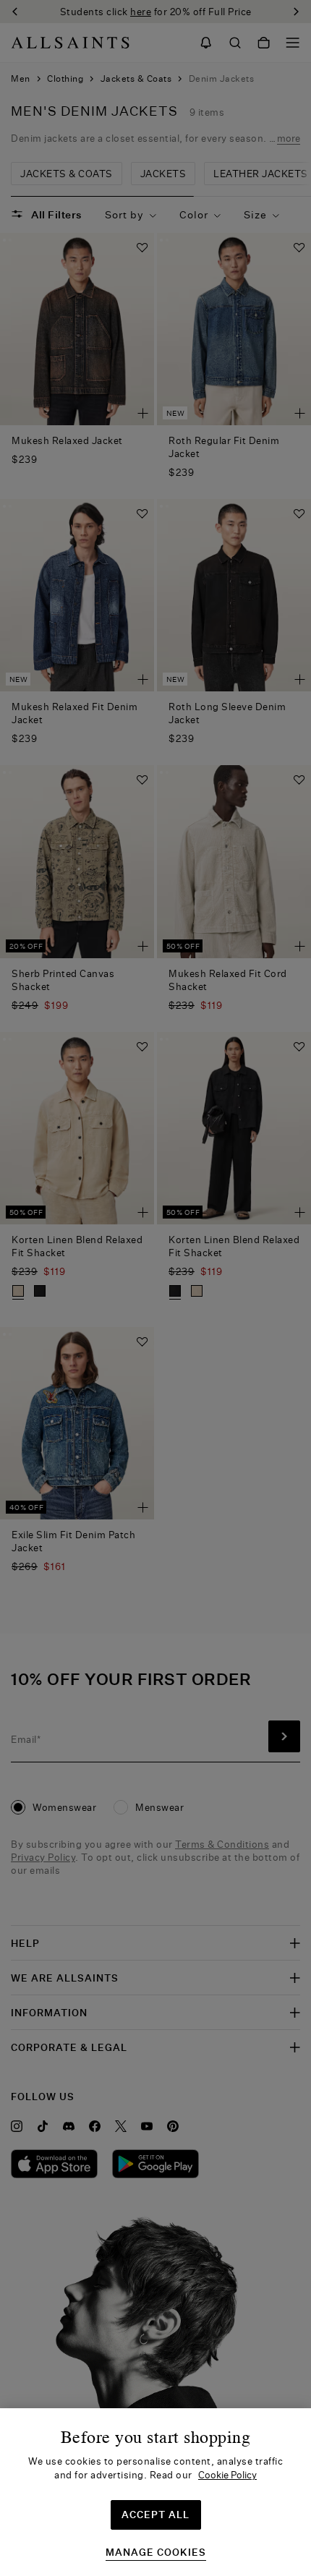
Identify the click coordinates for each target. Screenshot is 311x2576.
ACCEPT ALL (155, 2515)
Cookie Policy (227, 2475)
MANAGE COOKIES (156, 2552)
